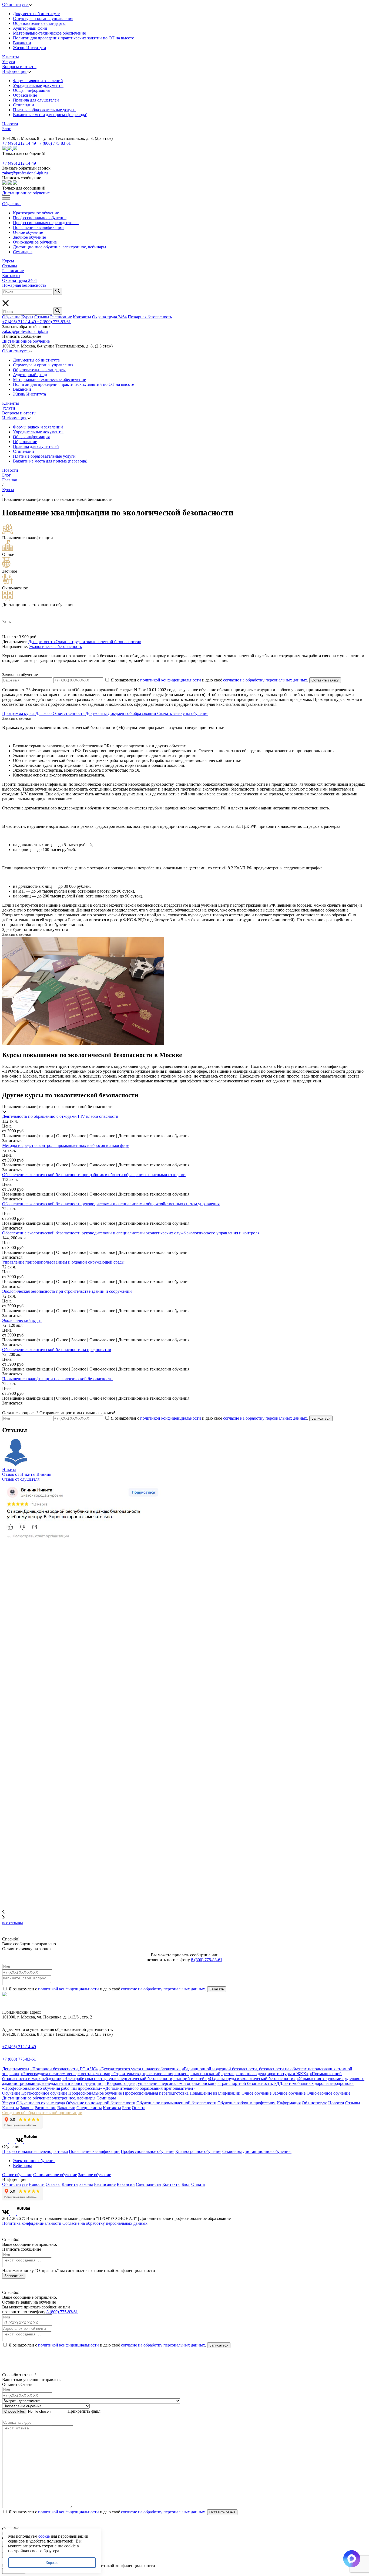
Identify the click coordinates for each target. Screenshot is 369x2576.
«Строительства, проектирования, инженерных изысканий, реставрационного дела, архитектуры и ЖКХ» (210, 2074)
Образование (25, 95)
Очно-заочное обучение (35, 242)
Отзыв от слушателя (21, 1479)
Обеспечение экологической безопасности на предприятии (57, 1350)
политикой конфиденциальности (171, 680)
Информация (15, 71)
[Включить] (3, 134)
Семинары (23, 252)
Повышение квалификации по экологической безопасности (57, 1379)
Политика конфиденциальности (32, 2223)
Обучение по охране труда (41, 2103)
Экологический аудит (22, 1320)
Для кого (44, 713)
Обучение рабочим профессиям (246, 2103)
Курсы (8, 261)
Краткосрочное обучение (36, 213)
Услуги (9, 62)
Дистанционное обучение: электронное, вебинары (60, 247)
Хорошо (52, 2563)
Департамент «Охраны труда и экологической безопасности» (85, 642)
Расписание (13, 271)
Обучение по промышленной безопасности (176, 2103)
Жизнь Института (29, 48)
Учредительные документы (38, 85)
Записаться (321, 1418)
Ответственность (69, 713)
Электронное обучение (34, 2161)
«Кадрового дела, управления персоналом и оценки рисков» (160, 2083)
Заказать (217, 1989)
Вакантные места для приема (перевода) (50, 115)
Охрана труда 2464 (19, 280)
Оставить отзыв (222, 2512)
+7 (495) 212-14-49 (20, 143)
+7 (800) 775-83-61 (54, 143)
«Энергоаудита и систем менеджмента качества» (65, 2074)
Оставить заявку (325, 680)
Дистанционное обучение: (267, 2151)
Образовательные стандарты (39, 23)
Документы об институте (36, 14)
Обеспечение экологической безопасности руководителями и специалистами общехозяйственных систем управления (111, 1204)
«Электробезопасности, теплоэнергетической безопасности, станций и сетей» (135, 2079)
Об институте (15, 4)
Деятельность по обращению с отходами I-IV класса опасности (60, 1116)
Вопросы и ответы (19, 67)
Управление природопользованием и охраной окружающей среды (63, 1262)
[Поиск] (58, 291)
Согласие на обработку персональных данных (105, 2223)
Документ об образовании (132, 713)
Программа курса (19, 713)
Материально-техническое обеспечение (49, 33)
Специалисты (89, 2108)
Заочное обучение (29, 237)
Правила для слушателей (36, 100)
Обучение (12, 204)
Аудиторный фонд (30, 28)
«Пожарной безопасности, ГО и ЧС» (64, 2069)
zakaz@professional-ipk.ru (25, 173)
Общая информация (31, 90)
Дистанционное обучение (26, 193)
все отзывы (13, 1923)
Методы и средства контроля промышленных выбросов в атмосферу (66, 1145)
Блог (6, 129)
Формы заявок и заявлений (38, 81)
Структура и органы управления (43, 18)
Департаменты (16, 2069)
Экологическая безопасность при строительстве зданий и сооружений (67, 1291)
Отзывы (10, 266)
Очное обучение (28, 232)
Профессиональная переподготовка (46, 223)
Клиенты (11, 57)
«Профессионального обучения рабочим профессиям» (52, 2088)
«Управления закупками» (320, 2079)
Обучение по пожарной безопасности (101, 2103)
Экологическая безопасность (55, 646)
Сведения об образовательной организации (42, 2113)
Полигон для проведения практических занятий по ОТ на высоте (73, 38)
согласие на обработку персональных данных (265, 680)
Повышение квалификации (38, 227)
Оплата (139, 2108)
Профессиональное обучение (40, 218)
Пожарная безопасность (24, 285)
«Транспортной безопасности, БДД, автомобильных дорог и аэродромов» (286, 2083)
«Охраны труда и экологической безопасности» (252, 2079)
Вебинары (22, 2165)
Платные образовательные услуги (44, 110)
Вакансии (22, 43)
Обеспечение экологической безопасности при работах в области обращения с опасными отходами (94, 1175)
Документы (97, 713)
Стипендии (24, 105)
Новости (10, 124)
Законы (27, 2108)
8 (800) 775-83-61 (207, 1960)
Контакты (11, 276)
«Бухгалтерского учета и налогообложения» (140, 2069)
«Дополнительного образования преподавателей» (149, 2088)
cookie (44, 2536)
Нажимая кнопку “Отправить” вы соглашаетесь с (79, 2271)
